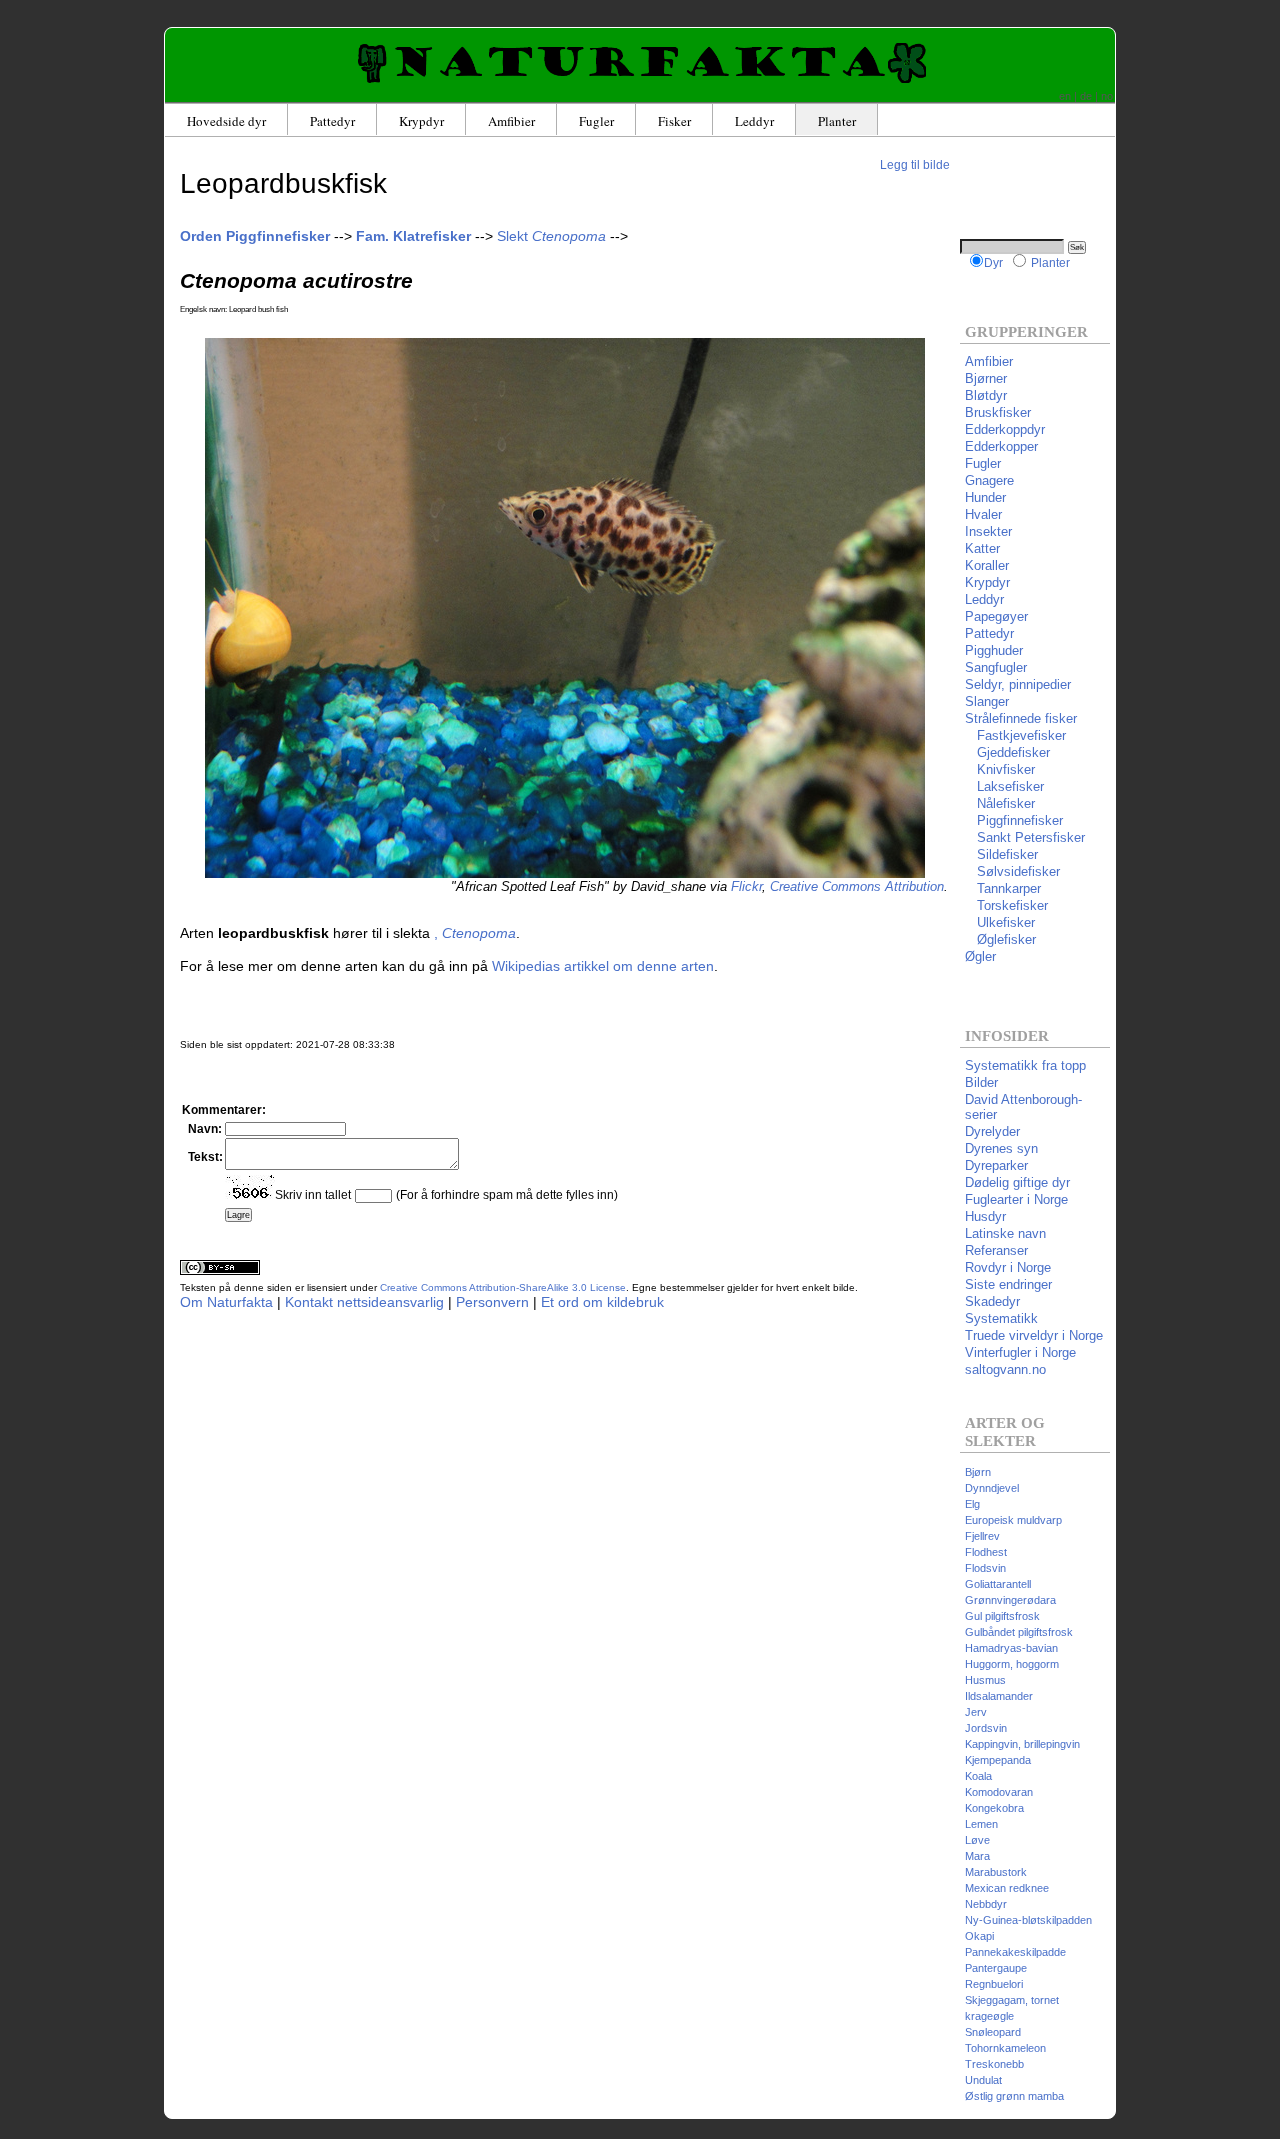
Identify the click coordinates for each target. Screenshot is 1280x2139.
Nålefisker (1000, 803)
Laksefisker (1004, 786)
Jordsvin (986, 1728)
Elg (972, 1504)
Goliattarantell (998, 1584)
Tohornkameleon (1005, 2048)
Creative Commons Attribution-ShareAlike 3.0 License (503, 1287)
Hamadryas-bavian (1011, 1648)
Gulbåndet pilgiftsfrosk (1019, 1632)
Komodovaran (999, 1792)
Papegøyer (996, 616)
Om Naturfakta (226, 1302)
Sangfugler (996, 667)
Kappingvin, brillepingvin (1022, 1744)
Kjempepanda (998, 1760)
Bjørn (978, 1472)
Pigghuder (994, 650)
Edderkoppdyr (1005, 429)
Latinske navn (1005, 1233)
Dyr (993, 262)
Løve (977, 1840)
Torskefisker (1006, 905)
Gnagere (989, 480)
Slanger (987, 701)
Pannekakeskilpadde (1015, 1952)
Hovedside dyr (226, 121)
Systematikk (1001, 1318)
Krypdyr (421, 121)
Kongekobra (994, 1808)
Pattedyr (332, 121)
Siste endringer (1008, 1284)
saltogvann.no (1005, 1369)
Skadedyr (992, 1301)
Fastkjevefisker (1015, 735)
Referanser (996, 1250)
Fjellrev (982, 1536)
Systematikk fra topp (1025, 1065)
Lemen (981, 1824)
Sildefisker (1001, 854)
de (1086, 96)
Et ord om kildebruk (602, 1302)
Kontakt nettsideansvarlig (364, 1302)
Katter (982, 548)
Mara (977, 1856)
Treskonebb (994, 2064)
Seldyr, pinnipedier (1018, 684)
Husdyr (985, 1216)
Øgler (980, 956)
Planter (837, 121)
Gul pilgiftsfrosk (1002, 1616)
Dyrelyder (992, 1131)
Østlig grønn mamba (1014, 2096)
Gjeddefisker (1007, 752)
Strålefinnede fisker (1021, 718)
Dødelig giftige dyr (1017, 1182)
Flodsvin (985, 1568)
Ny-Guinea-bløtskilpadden (1028, 1920)
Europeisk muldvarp (1013, 1520)
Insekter (988, 531)
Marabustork (996, 1872)
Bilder (981, 1082)
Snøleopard (993, 2032)
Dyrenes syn (1001, 1148)
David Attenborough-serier (1023, 1107)
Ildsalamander (999, 1696)
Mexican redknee (1007, 1888)
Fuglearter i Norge (1016, 1199)
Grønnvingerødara (1010, 1600)
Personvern (492, 1302)
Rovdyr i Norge (1008, 1267)
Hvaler (983, 514)
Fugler (596, 121)
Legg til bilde (915, 164)
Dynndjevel (992, 1488)
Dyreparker (996, 1165)
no (1107, 96)
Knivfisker (1000, 769)
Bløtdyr (986, 395)
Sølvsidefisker (1012, 871)
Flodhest (986, 1552)
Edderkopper (1001, 446)
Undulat (983, 2080)
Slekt (551, 236)
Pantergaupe (996, 1968)
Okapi (979, 1936)
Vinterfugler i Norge (1020, 1352)
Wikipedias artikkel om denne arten (603, 966)
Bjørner (986, 378)
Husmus (985, 1680)
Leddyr (754, 121)
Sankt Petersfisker (1025, 837)
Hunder (985, 497)
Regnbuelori (994, 1984)
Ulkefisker (1000, 922)
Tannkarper (1003, 888)
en (1065, 96)
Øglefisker (1000, 939)
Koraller (987, 565)
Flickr (746, 886)
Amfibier (511, 121)
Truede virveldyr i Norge (1034, 1335)
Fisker (674, 121)
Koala (978, 1776)
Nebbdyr (986, 1904)
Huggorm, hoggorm (1012, 1664)
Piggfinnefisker (1014, 820)
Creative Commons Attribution (857, 886)
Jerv (976, 1712)
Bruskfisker (998, 412)
